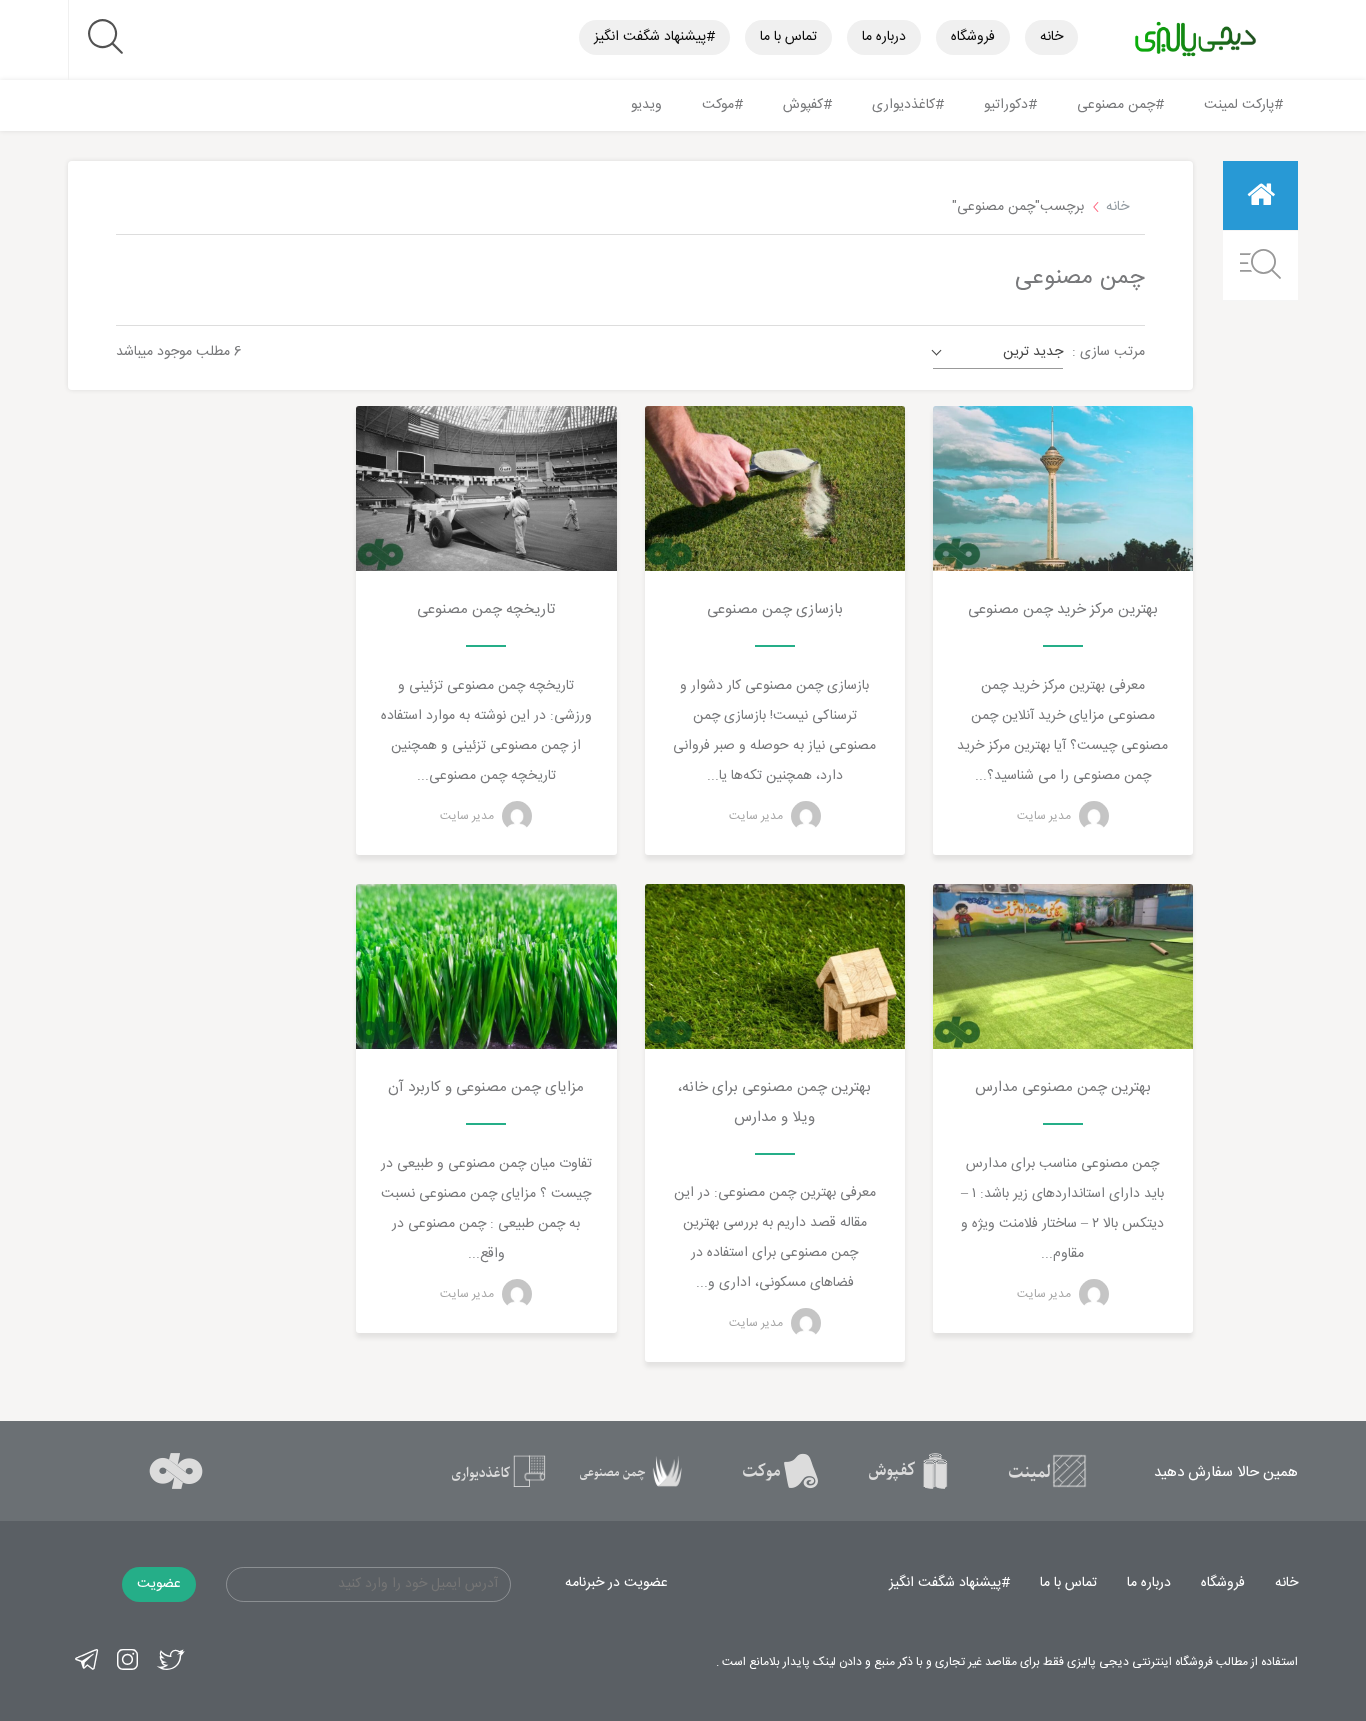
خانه (1051, 37)
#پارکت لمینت (1243, 105)
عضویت (159, 1584)
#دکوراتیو (1010, 105)
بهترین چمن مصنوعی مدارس (1063, 1087)
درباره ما (884, 37)
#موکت (722, 105)
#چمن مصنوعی (1120, 105)
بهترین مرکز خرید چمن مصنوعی (1063, 609)
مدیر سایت (1045, 816)
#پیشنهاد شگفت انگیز (654, 37)
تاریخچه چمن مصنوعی (486, 609)
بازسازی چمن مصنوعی (775, 609)
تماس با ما (788, 37)
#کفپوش (807, 105)
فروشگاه (973, 37)
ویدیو (646, 105)
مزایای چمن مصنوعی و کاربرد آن (486, 1087)
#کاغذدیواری (908, 105)
